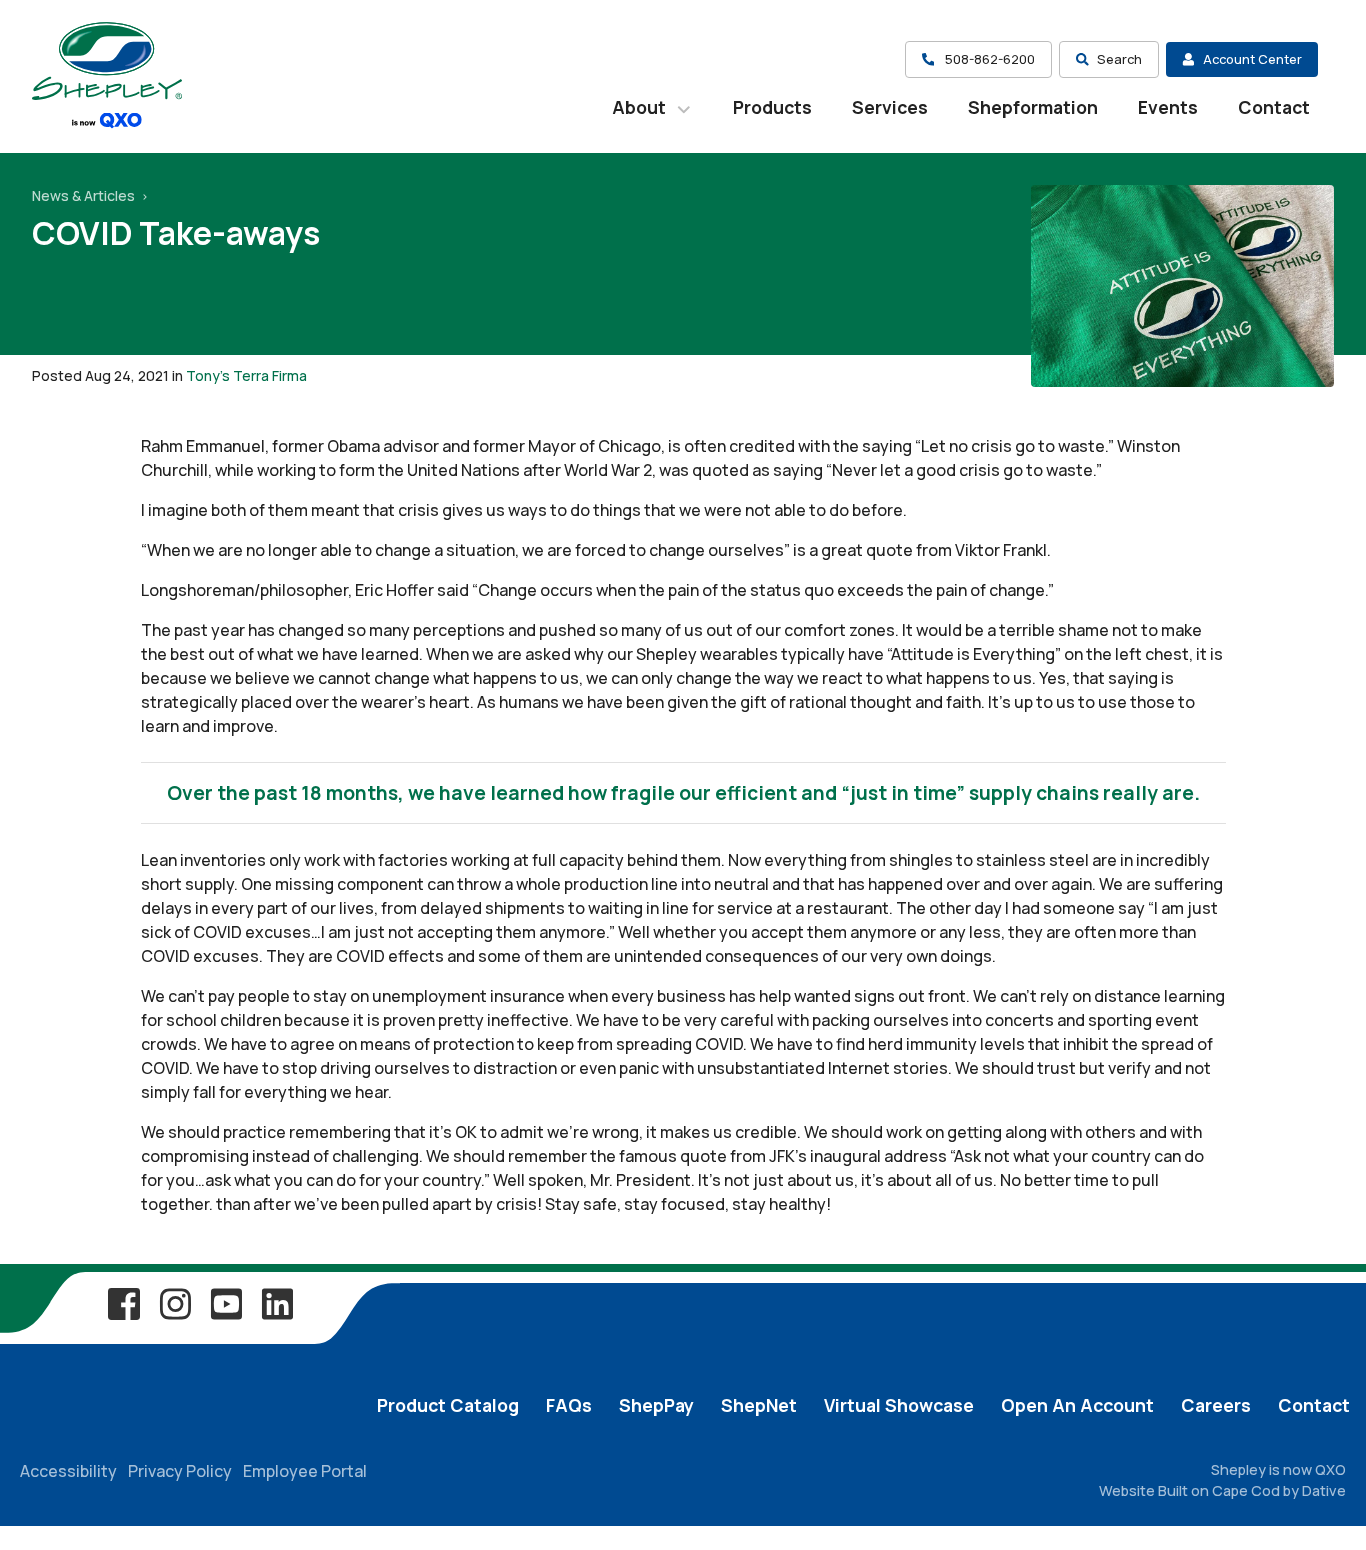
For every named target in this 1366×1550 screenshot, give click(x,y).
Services (890, 107)
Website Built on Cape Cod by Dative (1222, 1490)
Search (1119, 59)
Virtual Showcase (899, 1405)
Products (772, 107)
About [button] (641, 107)
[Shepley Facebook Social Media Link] (124, 1303)
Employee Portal (305, 1471)
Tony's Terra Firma (246, 375)
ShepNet (759, 1405)
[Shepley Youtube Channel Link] (226, 1303)
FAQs (569, 1405)
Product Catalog (448, 1405)
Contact (1274, 107)
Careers (1216, 1405)
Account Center (1252, 59)
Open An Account (1077, 1405)
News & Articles (85, 195)
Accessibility (68, 1471)
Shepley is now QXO (1278, 1469)
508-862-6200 (988, 59)
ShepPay (656, 1405)
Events (1168, 107)
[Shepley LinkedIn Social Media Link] (277, 1303)
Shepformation (1033, 107)
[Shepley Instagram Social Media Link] (175, 1303)
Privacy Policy (180, 1471)
